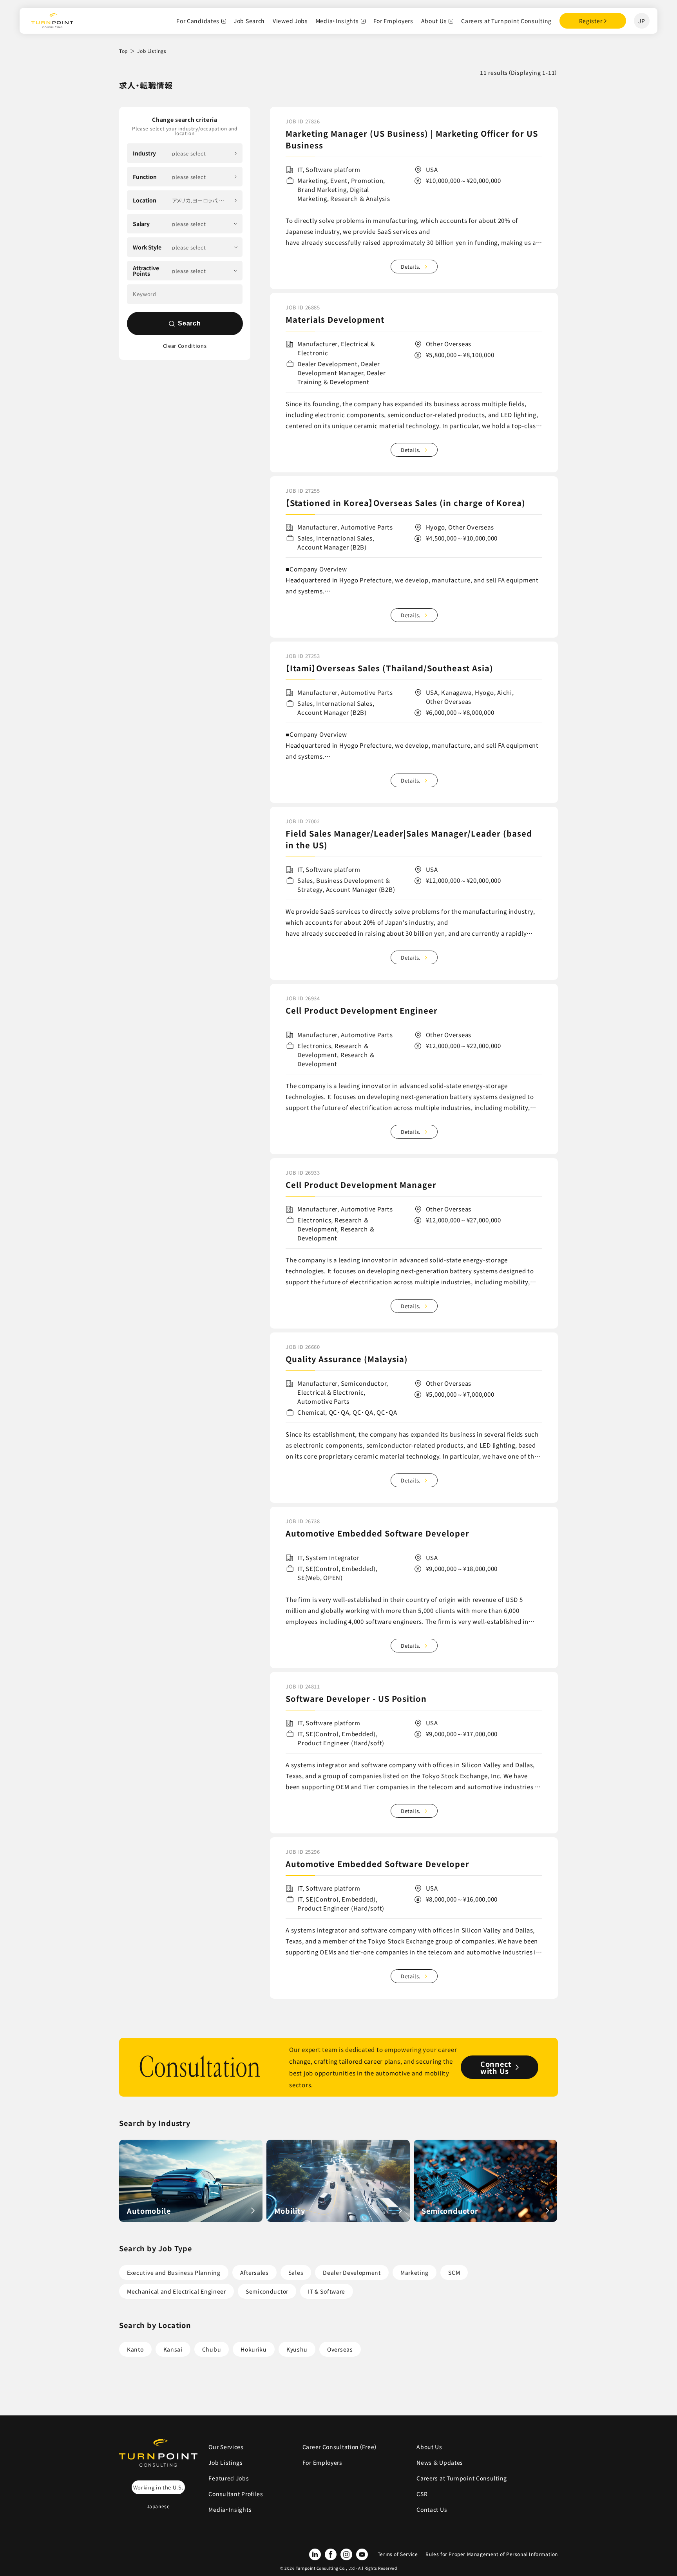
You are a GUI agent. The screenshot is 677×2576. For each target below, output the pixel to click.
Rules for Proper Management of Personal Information (492, 2554)
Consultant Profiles (236, 2494)
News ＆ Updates (443, 2462)
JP (642, 21)
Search (189, 323)
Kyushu (297, 2349)
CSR (422, 2494)
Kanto (135, 2349)
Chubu (212, 2349)
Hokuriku (254, 2349)
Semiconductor (267, 2291)
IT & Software (327, 2291)
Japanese (158, 2506)
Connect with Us (496, 2067)
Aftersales (254, 2272)
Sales (296, 2272)
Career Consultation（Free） (340, 2447)
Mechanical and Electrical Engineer (176, 2291)
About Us (434, 21)
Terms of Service (398, 2554)
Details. (411, 267)
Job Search (249, 21)
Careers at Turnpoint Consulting (506, 21)
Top (123, 51)
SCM (454, 2272)
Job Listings (225, 2462)
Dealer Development (352, 2272)
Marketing (415, 2272)
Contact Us (432, 2509)
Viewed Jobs (290, 21)
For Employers (393, 21)
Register (591, 21)
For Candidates (198, 21)
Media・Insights (337, 21)
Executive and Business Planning (174, 2272)
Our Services (226, 2447)
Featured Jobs (229, 2478)
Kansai (173, 2349)
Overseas (340, 2349)
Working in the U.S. (158, 2487)
